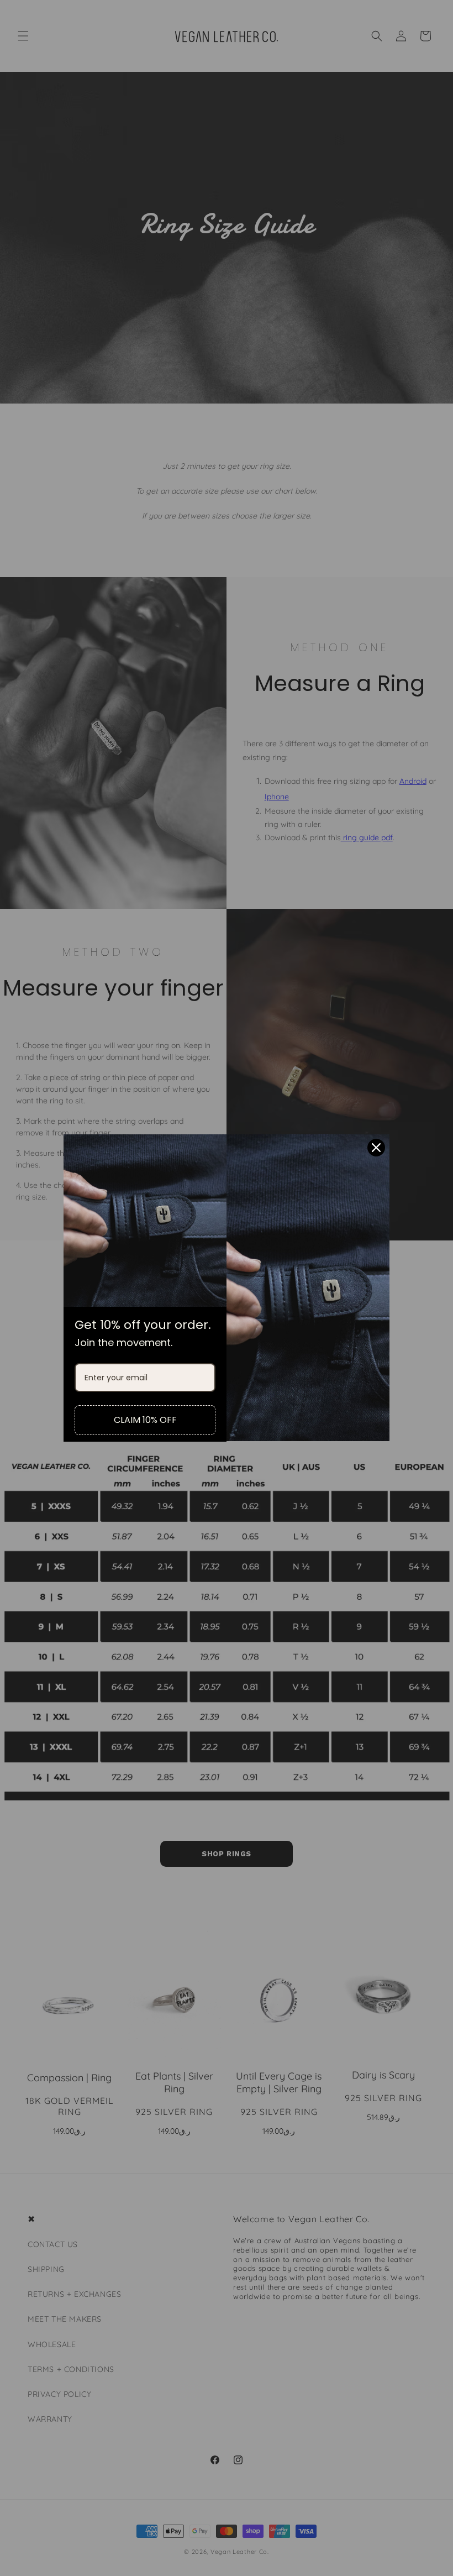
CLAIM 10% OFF (145, 1420)
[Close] (376, 1148)
